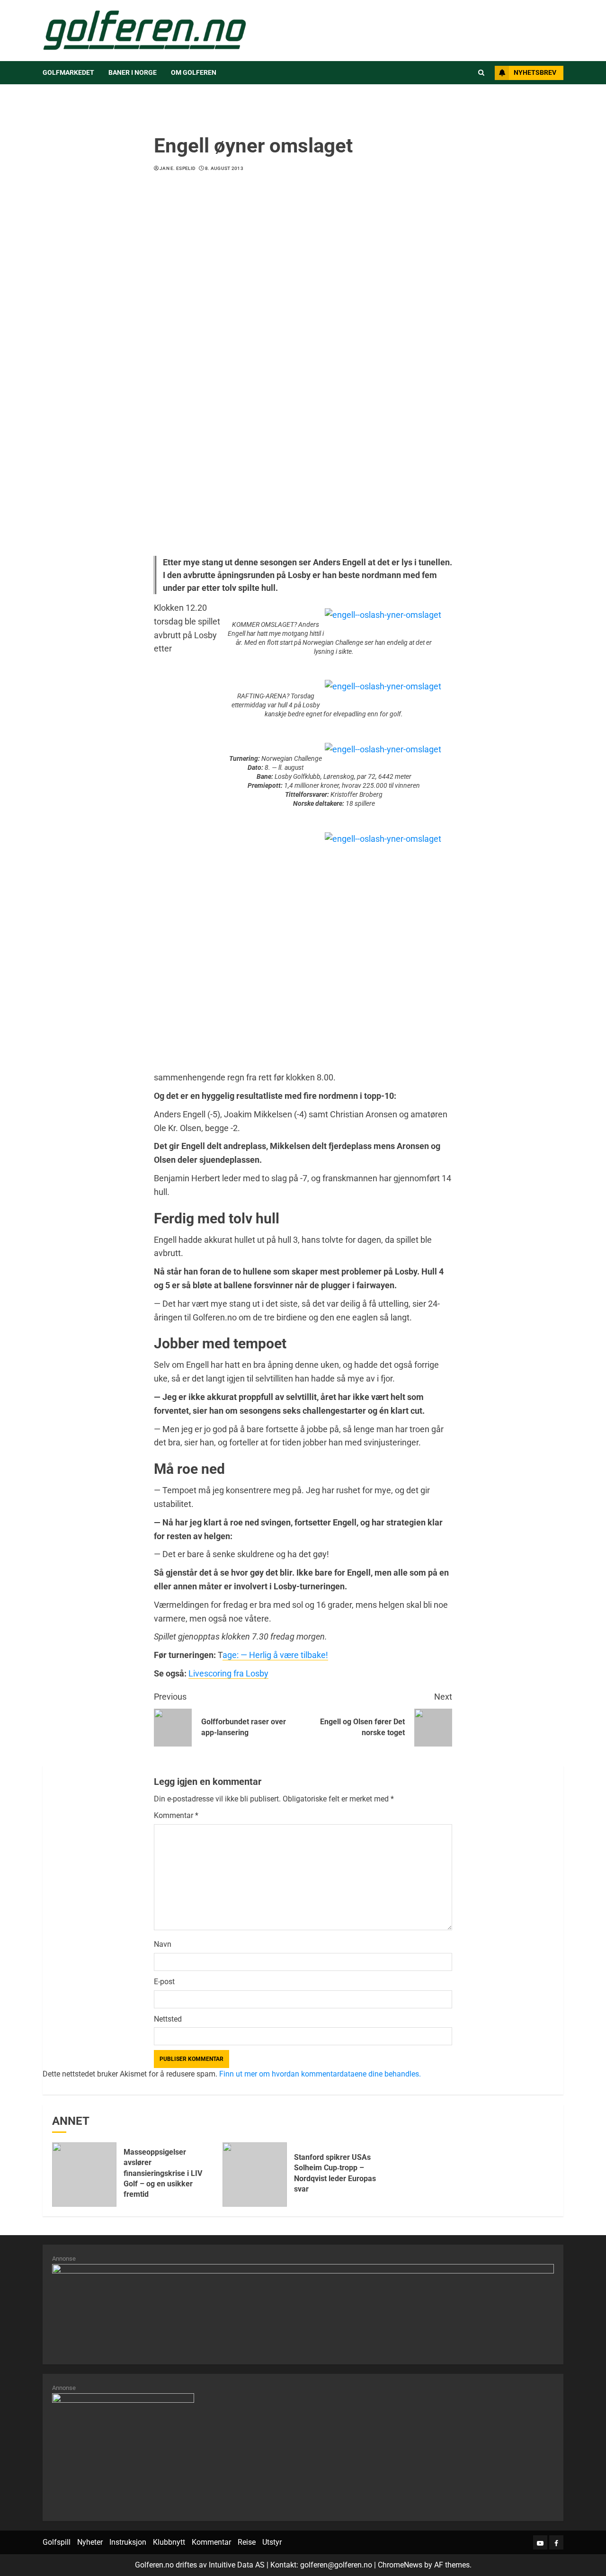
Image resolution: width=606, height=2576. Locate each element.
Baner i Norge (133, 72)
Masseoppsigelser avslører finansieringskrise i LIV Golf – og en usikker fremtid (163, 2173)
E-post (164, 1982)
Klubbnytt (169, 2542)
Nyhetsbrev (535, 72)
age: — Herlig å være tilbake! (275, 1655)
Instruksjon (128, 2542)
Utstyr (272, 2542)
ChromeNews (400, 2565)
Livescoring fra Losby (228, 1673)
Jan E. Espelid (178, 168)
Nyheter (90, 2542)
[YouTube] (540, 2542)
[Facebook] (556, 2542)
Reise (247, 2542)
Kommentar (176, 1815)
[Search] (481, 73)
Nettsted (168, 2019)
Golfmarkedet (68, 72)
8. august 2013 (224, 168)
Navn (163, 1944)
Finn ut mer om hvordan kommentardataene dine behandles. (320, 2074)
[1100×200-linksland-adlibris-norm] (303, 2309)
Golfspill (57, 2542)
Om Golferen (194, 72)
